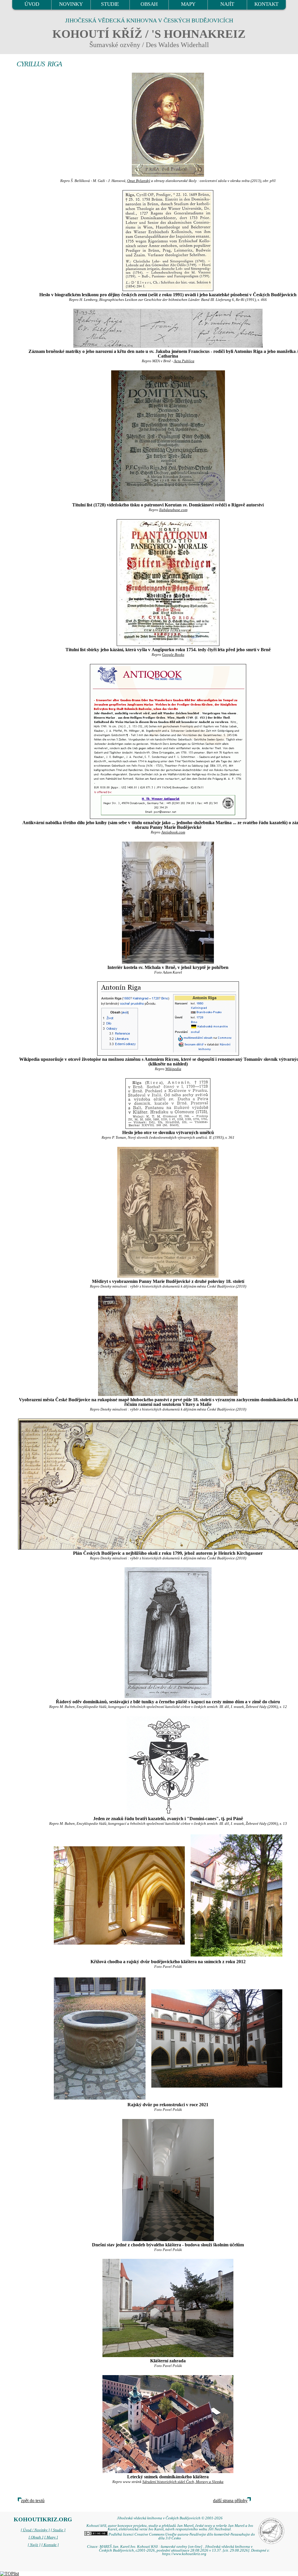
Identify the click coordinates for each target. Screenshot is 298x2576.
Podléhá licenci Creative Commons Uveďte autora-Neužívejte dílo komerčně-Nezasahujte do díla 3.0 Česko (181, 2536)
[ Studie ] (58, 2530)
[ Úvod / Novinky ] (35, 2530)
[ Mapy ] (51, 2537)
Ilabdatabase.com (173, 510)
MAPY (188, 4)
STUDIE (110, 4)
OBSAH (149, 4)
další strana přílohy (230, 2501)
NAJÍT (227, 4)
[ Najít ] (34, 2545)
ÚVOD (32, 4)
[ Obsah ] (36, 2537)
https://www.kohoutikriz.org (184, 2554)
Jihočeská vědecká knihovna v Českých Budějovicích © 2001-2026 (170, 2518)
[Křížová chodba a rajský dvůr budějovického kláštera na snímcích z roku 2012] (119, 1895)
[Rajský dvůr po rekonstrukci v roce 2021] (100, 2038)
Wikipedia (173, 1069)
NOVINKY (71, 4)
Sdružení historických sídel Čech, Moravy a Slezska (183, 2482)
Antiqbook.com (173, 832)
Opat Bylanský (139, 181)
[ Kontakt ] (50, 2545)
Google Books (173, 655)
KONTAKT (266, 4)
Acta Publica (184, 361)
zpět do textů (33, 2501)
